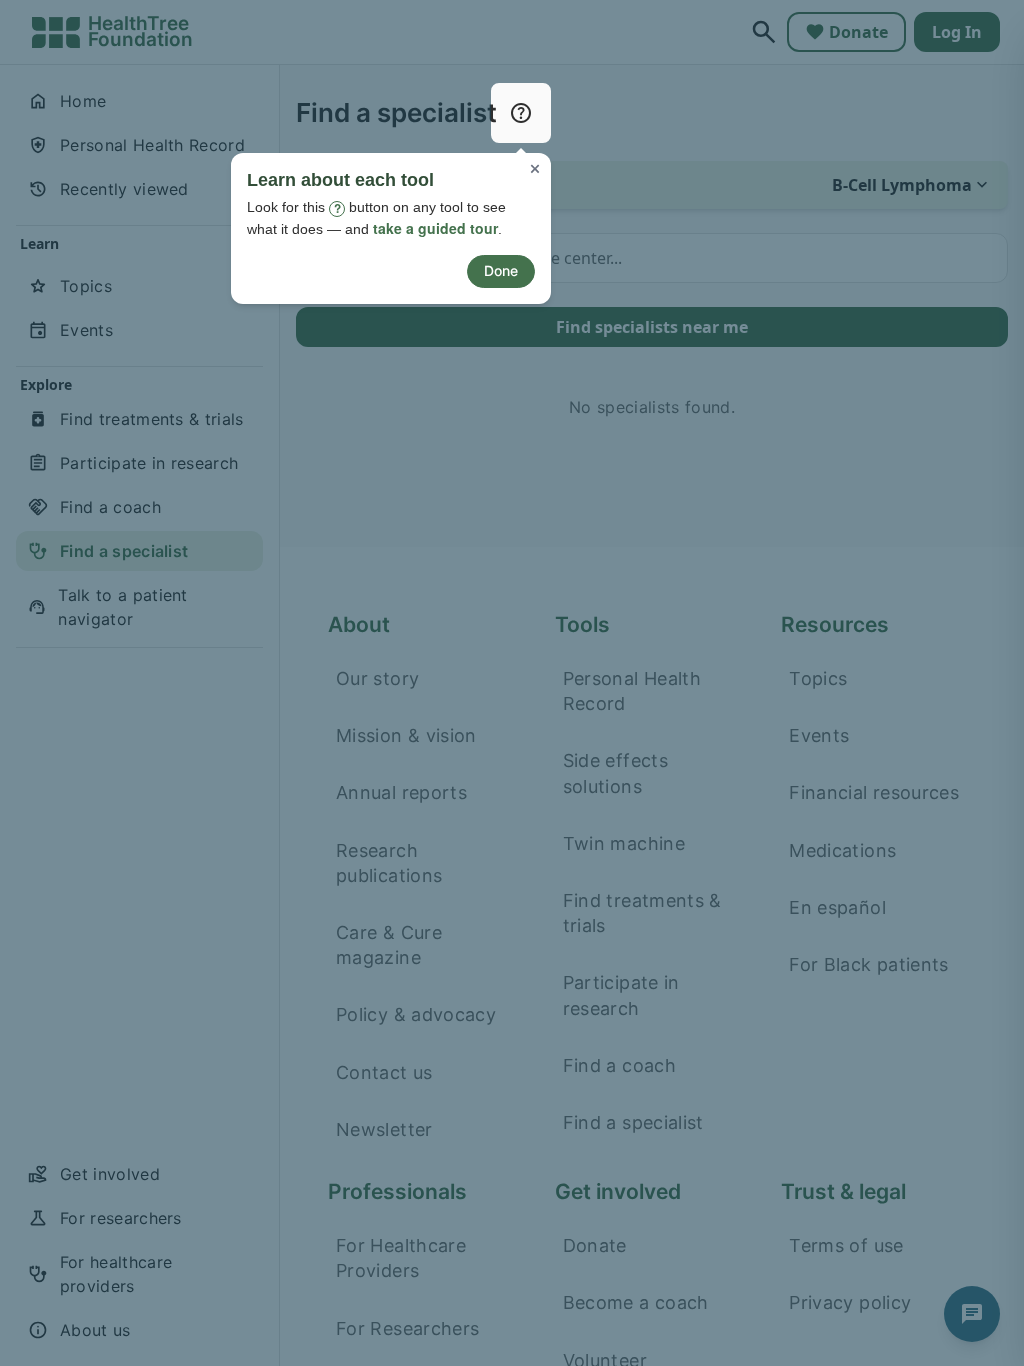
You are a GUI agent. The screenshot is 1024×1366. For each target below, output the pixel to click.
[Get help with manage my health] (521, 113)
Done (501, 270)
